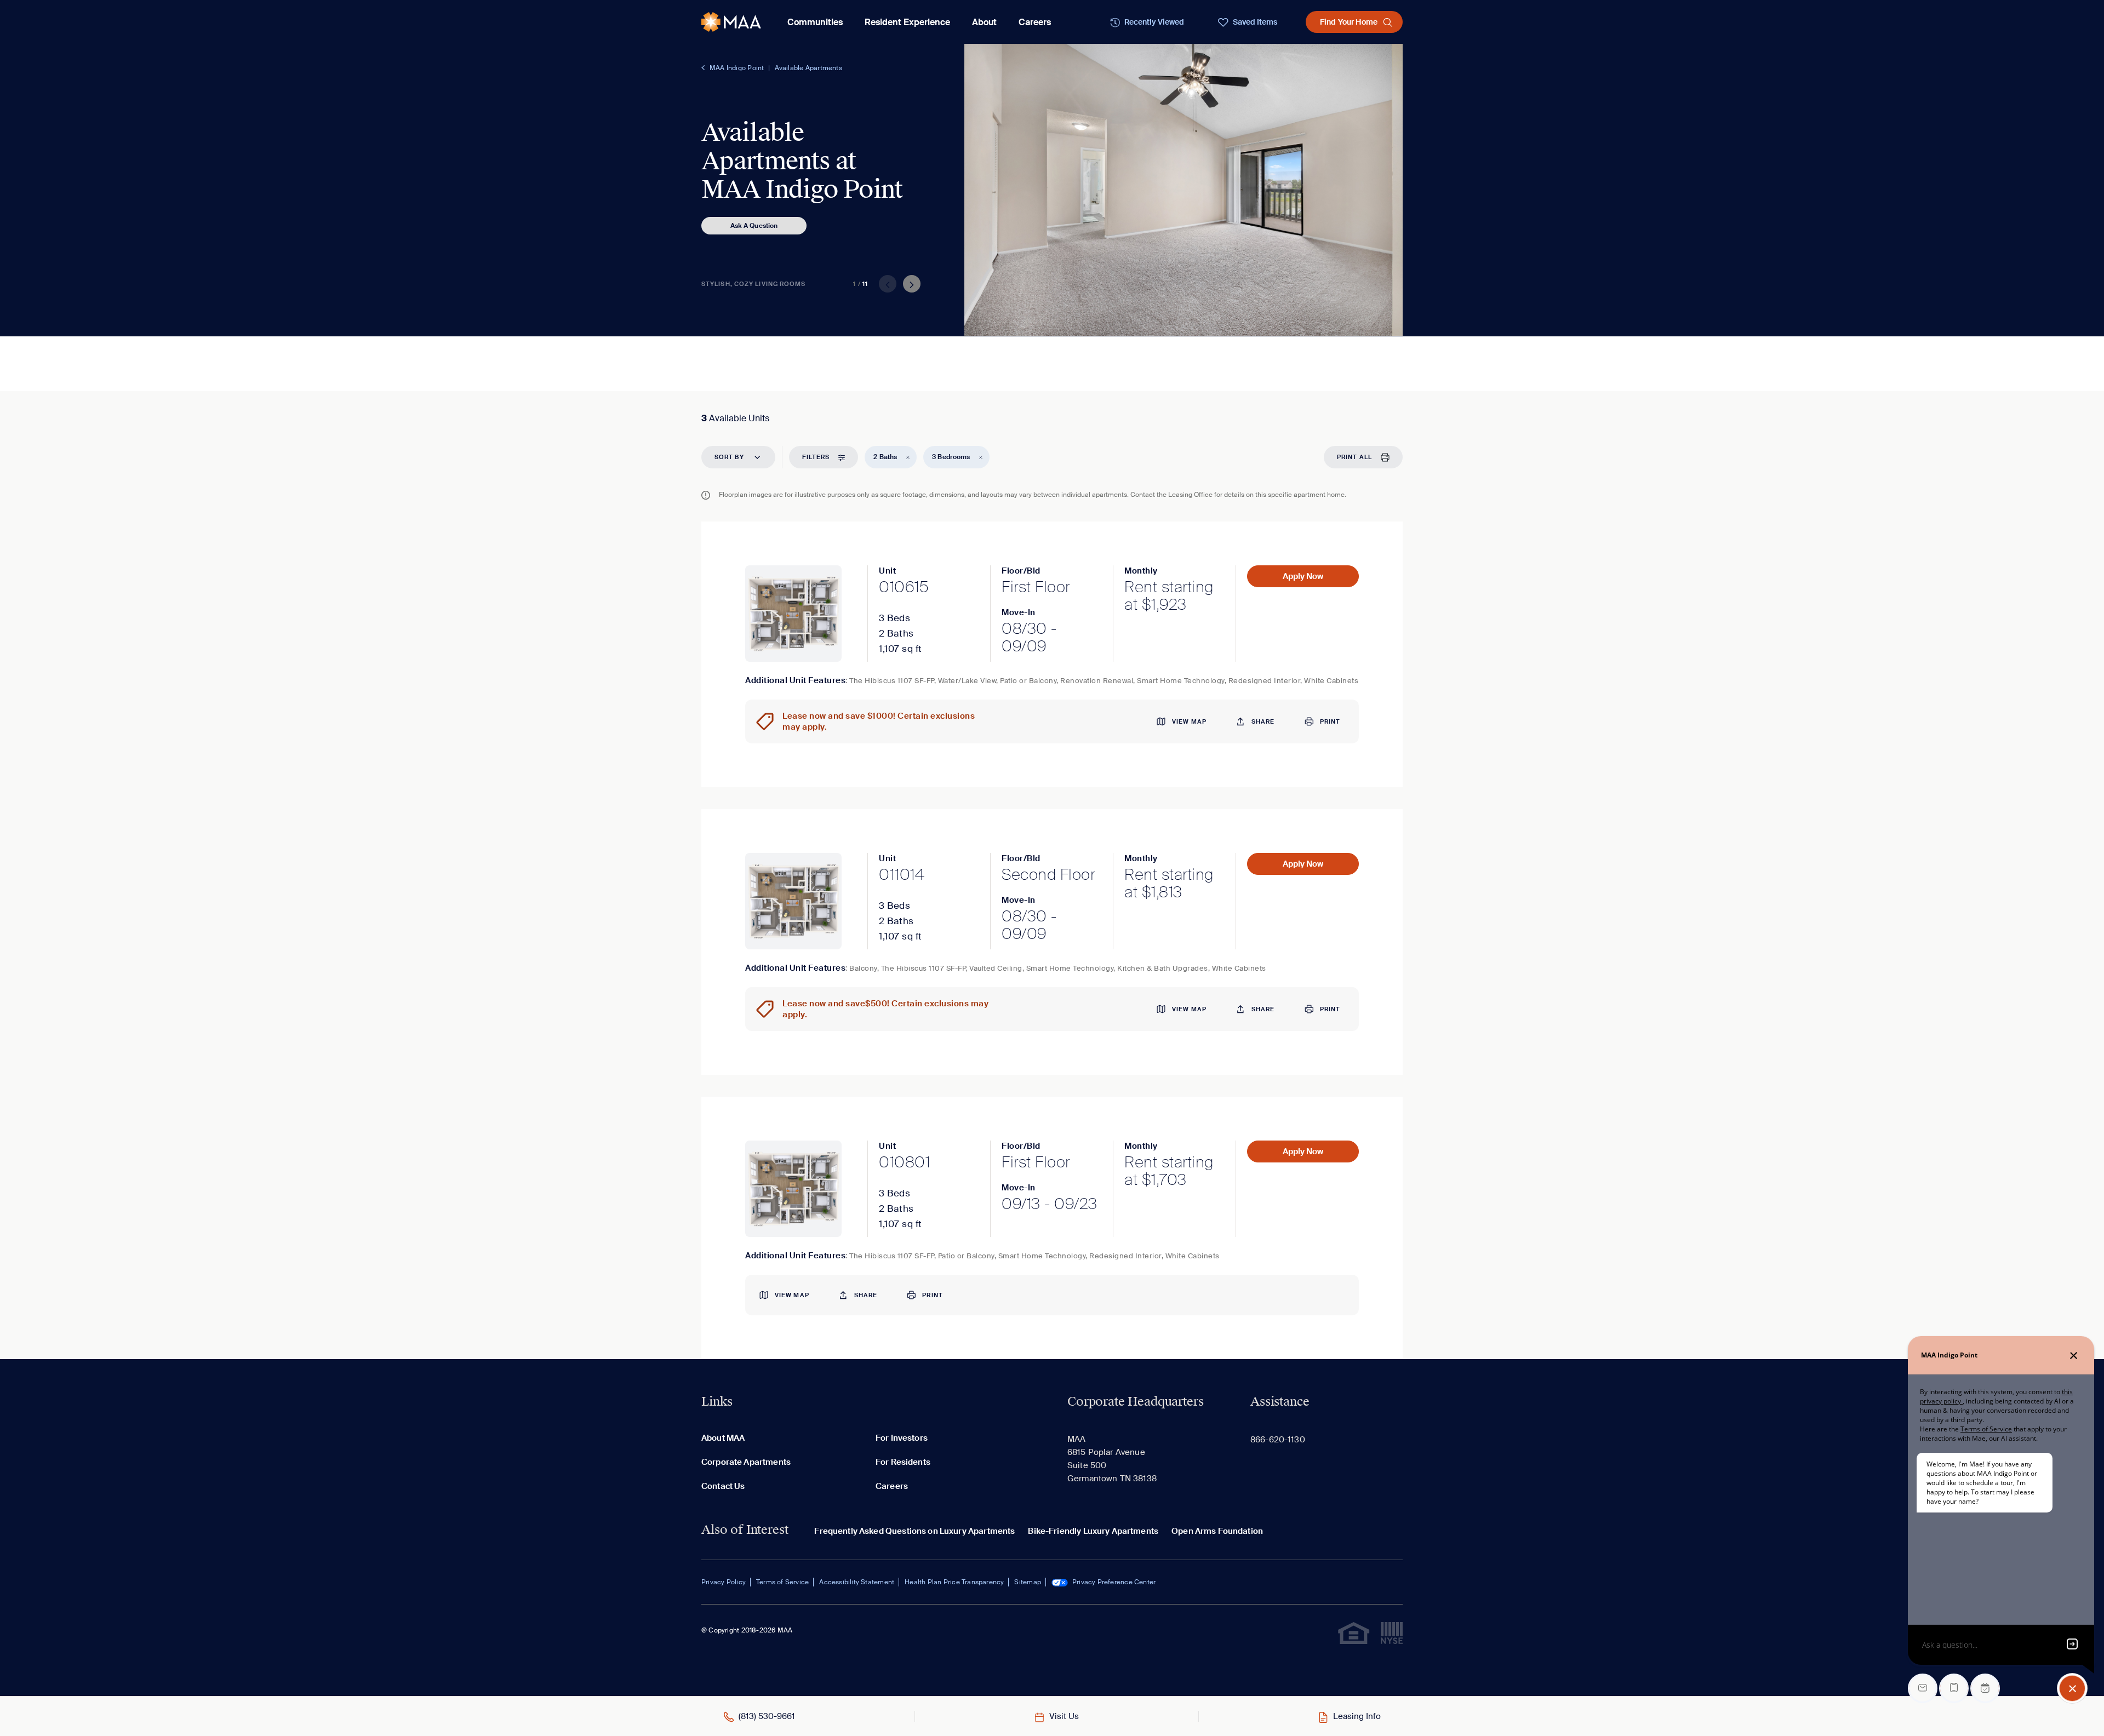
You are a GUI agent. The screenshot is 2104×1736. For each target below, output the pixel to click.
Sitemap (1027, 1582)
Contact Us (723, 1486)
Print (1330, 721)
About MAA (723, 1438)
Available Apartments (808, 68)
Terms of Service (782, 1582)
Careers (1035, 22)
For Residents (903, 1462)
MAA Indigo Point (737, 68)
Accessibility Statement (857, 1582)
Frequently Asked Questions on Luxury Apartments (914, 1531)
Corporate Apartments (746, 1462)
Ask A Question (754, 226)
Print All (1354, 457)
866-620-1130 (1278, 1440)
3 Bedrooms (951, 457)
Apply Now (1303, 576)
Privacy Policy (724, 1582)
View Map (1189, 721)
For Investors (902, 1438)
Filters (816, 457)
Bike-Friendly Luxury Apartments (1093, 1531)
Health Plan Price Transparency (954, 1582)
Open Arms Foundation (1217, 1531)
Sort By (729, 457)
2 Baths (885, 457)
